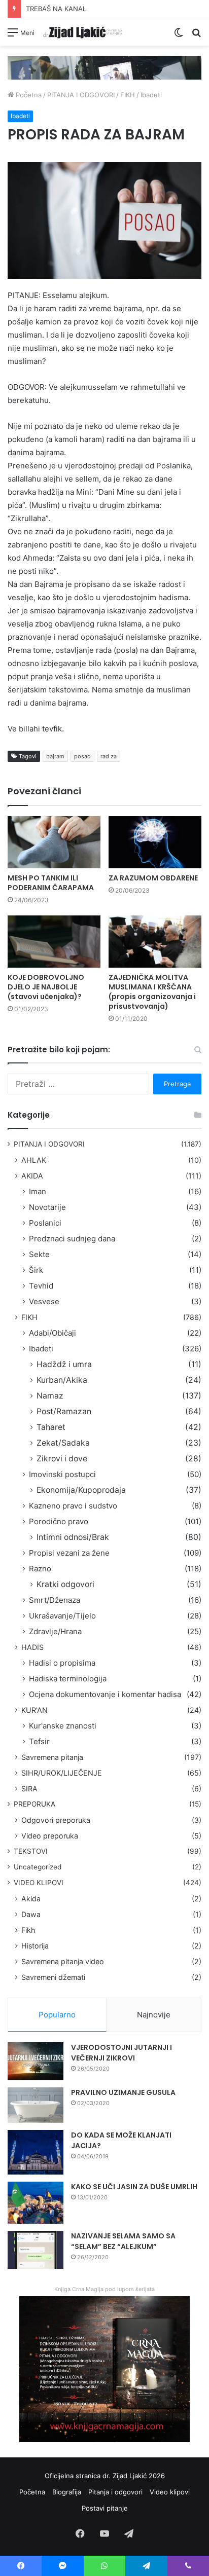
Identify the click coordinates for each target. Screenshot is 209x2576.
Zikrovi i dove (62, 1459)
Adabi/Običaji (53, 1333)
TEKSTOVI (31, 1851)
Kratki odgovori (65, 1584)
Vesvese (44, 1301)
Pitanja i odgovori (115, 2492)
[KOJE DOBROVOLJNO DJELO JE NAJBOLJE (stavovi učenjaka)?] (54, 942)
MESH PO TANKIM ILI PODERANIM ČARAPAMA (51, 883)
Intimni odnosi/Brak (73, 1537)
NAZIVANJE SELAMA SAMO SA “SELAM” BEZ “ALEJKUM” (123, 2241)
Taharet (51, 1427)
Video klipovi (170, 2492)
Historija (35, 1946)
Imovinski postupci (62, 1474)
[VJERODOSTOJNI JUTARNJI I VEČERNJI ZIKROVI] (36, 2061)
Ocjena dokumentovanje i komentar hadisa (105, 1694)
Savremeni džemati (53, 1977)
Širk (36, 1270)
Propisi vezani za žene (69, 1553)
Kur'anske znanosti (63, 1726)
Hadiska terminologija (68, 1679)
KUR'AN (34, 1710)
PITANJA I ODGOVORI (81, 95)
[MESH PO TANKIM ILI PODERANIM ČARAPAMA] (54, 842)
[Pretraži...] (196, 36)
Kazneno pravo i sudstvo (73, 1506)
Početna (28, 95)
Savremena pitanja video (63, 1961)
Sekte (39, 1254)
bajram (55, 756)
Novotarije (47, 1207)
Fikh (28, 1930)
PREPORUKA (34, 1804)
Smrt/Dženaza (55, 1600)
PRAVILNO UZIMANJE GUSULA (123, 2092)
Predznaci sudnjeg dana (72, 1239)
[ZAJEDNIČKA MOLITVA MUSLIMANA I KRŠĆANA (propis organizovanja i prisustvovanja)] (155, 942)
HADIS (32, 1647)
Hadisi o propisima (62, 1663)
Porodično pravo (59, 1521)
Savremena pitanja (52, 1757)
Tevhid (41, 1286)
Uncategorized (38, 1867)
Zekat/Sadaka (63, 1443)
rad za (109, 756)
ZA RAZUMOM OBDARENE (153, 878)
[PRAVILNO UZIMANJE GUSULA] (36, 2105)
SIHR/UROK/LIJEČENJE (62, 1773)
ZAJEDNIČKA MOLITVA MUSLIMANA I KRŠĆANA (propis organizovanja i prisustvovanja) (152, 992)
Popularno (57, 2015)
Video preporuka (50, 1836)
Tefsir (39, 1741)
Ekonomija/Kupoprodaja (81, 1490)
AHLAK (34, 1160)
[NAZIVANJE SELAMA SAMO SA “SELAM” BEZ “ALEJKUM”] (36, 2250)
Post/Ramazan (64, 1411)
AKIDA (32, 1176)
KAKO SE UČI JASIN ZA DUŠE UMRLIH (134, 2187)
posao (82, 756)
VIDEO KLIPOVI (39, 1883)
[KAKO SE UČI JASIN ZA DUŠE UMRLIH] (36, 2203)
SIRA (29, 1789)
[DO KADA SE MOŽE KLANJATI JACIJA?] (36, 2152)
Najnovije (154, 2015)
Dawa (31, 1914)
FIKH (128, 95)
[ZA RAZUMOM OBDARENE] (155, 842)
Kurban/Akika (62, 1380)
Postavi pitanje (105, 2508)
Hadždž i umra (64, 1364)
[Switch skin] (179, 36)
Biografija (67, 2492)
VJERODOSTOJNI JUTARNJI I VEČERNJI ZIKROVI (121, 2053)
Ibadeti (151, 95)
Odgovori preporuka (56, 1820)
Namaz (50, 1396)
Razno (40, 1569)
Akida (31, 1899)
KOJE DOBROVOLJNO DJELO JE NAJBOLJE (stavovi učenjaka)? (46, 987)
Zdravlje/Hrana (55, 1631)
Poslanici (45, 1223)
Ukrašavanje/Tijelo (62, 1616)
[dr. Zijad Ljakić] (83, 32)
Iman (38, 1191)
